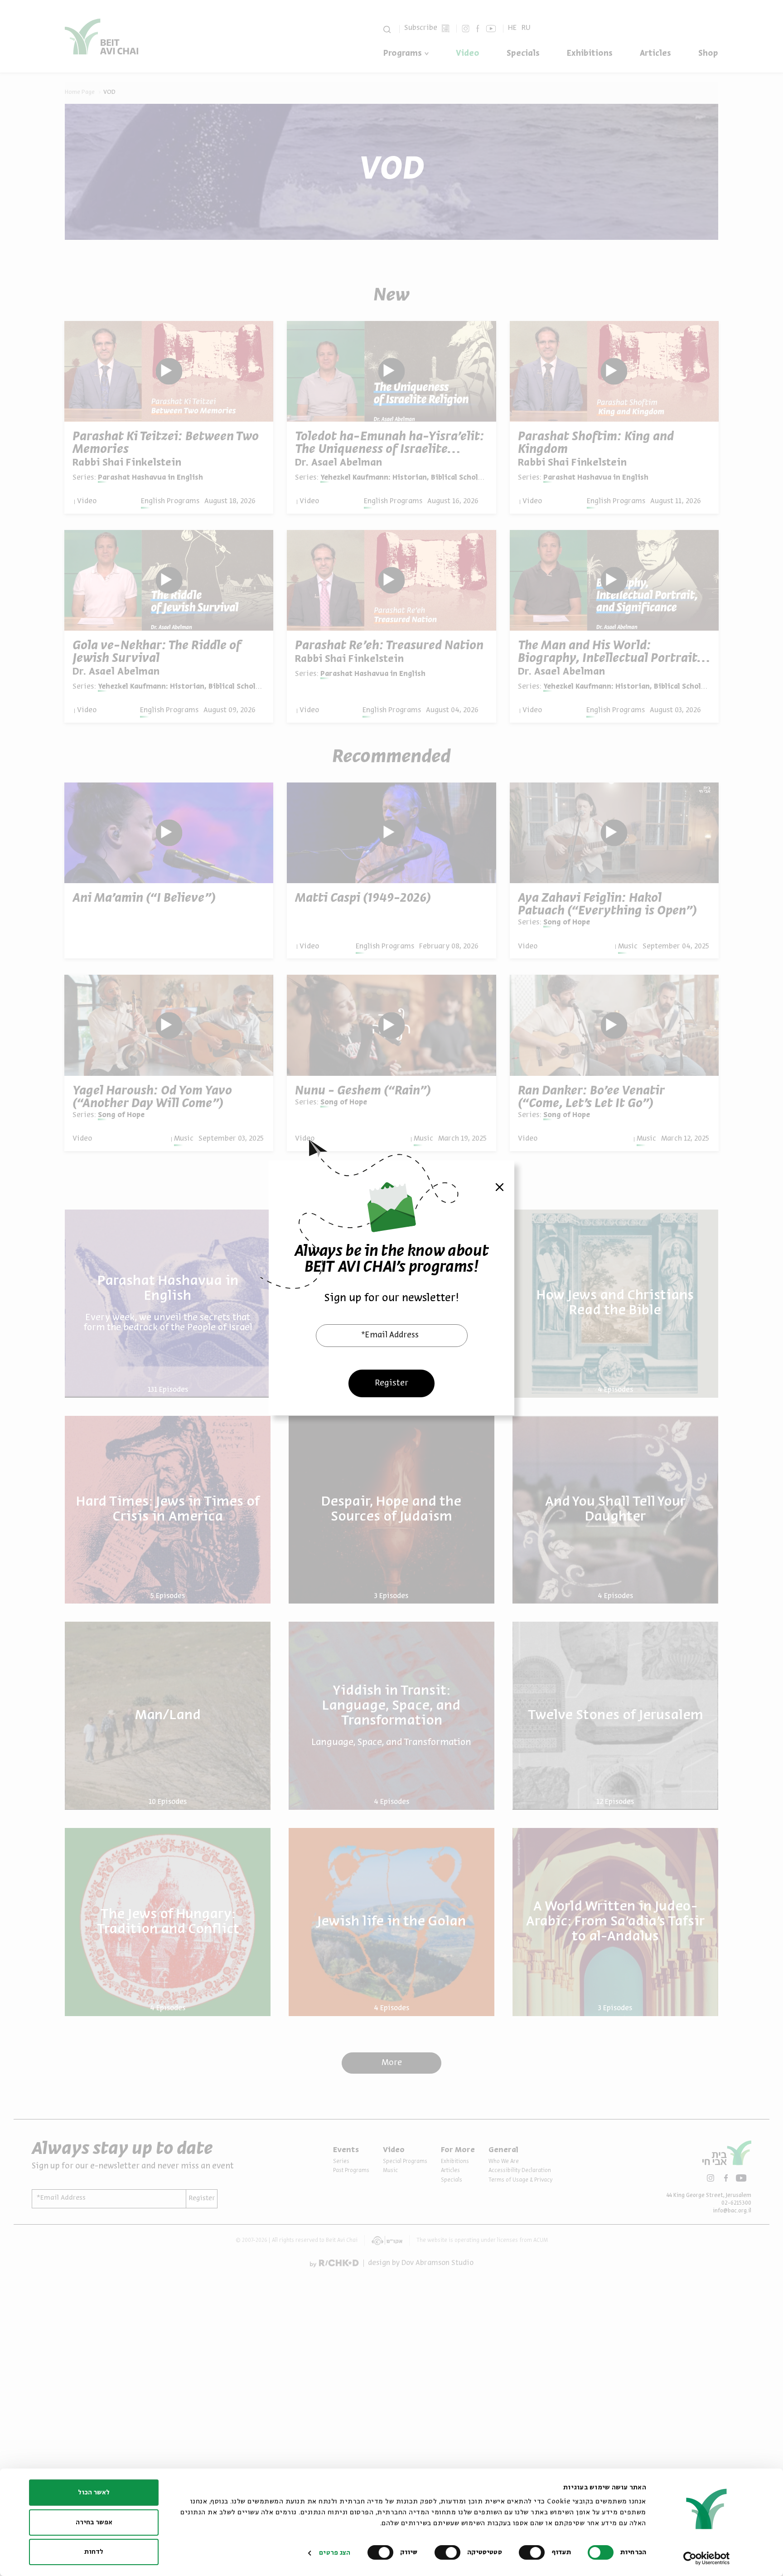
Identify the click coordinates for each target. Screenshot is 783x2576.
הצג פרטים (335, 2553)
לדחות (94, 2552)
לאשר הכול (94, 2493)
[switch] (534, 2552)
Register (391, 1383)
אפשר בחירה (94, 2523)
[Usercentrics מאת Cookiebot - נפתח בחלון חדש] (707, 2558)
